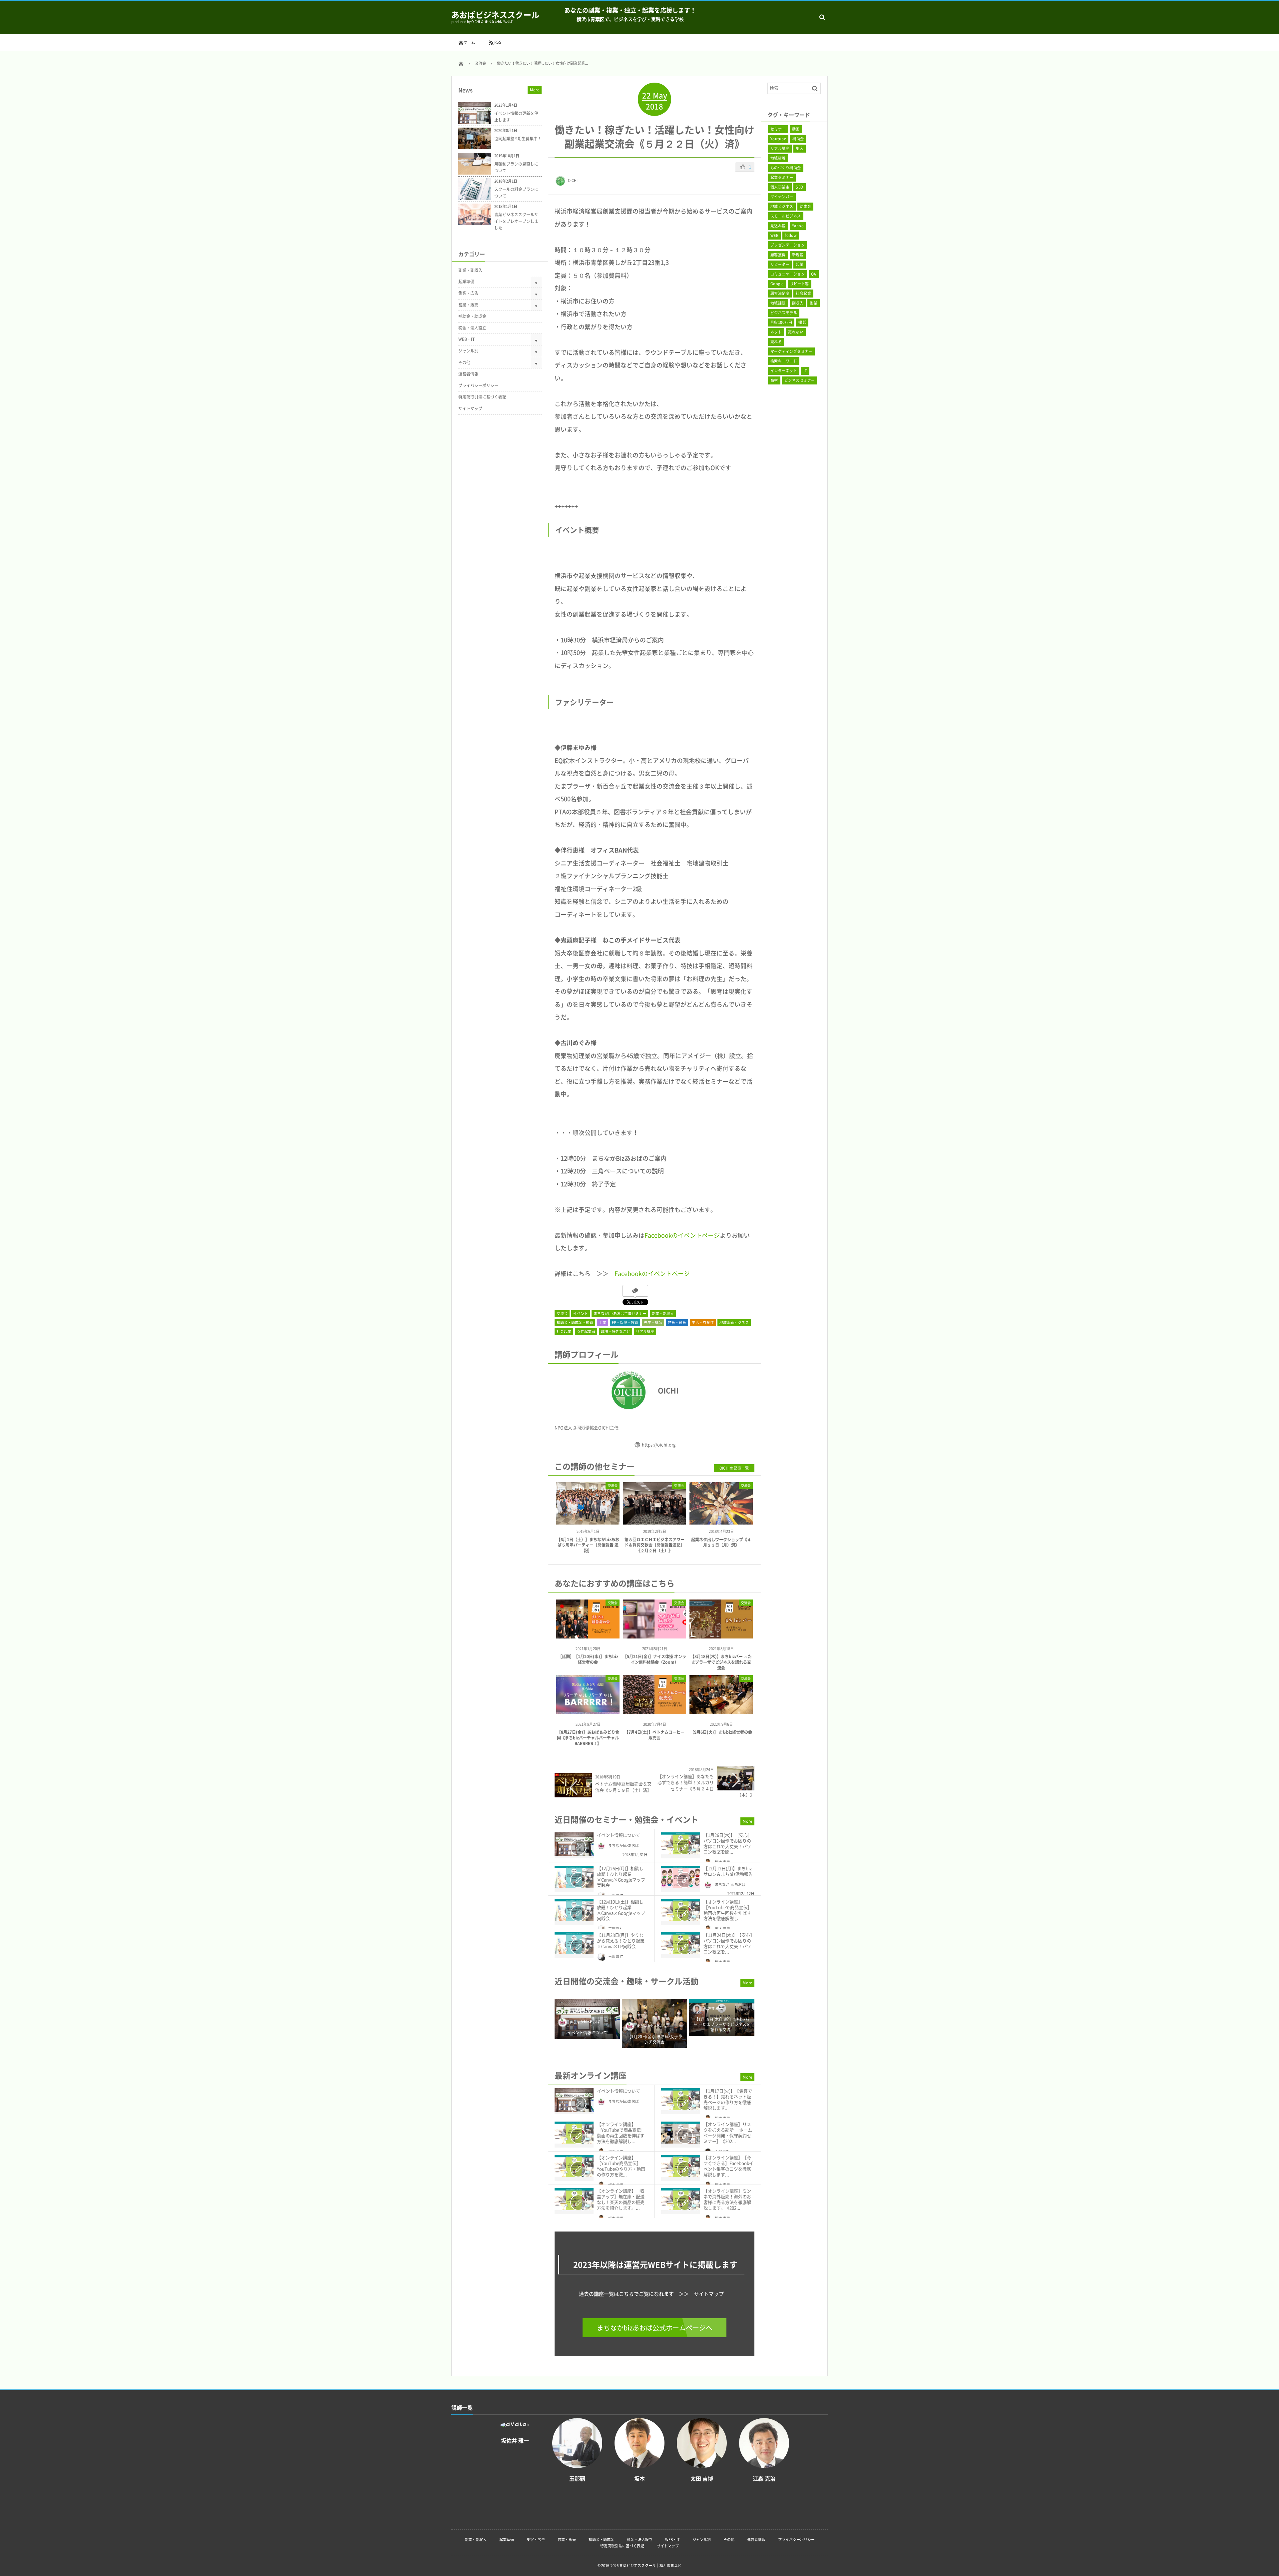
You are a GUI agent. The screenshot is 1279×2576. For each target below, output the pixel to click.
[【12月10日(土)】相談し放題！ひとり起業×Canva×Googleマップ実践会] (574, 1910)
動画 (796, 129)
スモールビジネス (786, 216)
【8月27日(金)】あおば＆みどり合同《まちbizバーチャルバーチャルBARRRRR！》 (588, 1738)
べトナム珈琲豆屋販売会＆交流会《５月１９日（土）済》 (623, 1787)
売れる (776, 342)
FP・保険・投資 (625, 1322)
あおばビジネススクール (495, 15)
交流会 (562, 1313)
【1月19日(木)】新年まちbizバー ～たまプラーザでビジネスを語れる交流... (655, 2025)
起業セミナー (782, 177)
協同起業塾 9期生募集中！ (518, 139)
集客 (800, 148)
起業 (800, 264)
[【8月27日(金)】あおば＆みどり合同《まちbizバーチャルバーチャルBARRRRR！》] (588, 1712)
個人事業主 (780, 187)
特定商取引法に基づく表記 (482, 397)
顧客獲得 (778, 255)
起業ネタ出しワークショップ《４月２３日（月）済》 (721, 1542)
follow (791, 235)
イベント (581, 1313)
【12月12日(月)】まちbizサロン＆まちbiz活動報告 (728, 1871)
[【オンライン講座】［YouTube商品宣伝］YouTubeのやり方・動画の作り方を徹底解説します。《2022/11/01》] (574, 2166)
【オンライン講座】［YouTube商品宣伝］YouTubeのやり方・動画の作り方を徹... (621, 2166)
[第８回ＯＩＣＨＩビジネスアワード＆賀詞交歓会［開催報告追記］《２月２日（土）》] (654, 1519)
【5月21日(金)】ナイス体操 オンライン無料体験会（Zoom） (654, 1659)
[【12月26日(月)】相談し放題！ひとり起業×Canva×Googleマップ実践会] (574, 1877)
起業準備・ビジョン (696, 1313)
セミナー (778, 129)
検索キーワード (784, 361)
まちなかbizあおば (624, 1846)
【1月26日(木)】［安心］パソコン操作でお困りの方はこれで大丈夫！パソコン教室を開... (728, 1843)
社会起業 (564, 1331)
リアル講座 (645, 1331)
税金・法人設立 (472, 328)
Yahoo (798, 226)
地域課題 (778, 303)
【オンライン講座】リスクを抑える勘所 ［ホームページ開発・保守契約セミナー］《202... (728, 2133)
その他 (464, 362)
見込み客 (778, 226)
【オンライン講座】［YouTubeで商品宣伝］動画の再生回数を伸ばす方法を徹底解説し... (728, 1910)
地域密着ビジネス (734, 1322)
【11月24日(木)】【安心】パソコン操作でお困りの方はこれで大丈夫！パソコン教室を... (729, 1943)
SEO (799, 187)
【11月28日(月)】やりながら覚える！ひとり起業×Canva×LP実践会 (621, 1940)
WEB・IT (466, 339)
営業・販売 (468, 305)
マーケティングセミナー (791, 351)
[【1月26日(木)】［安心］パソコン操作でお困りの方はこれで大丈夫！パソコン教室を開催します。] (681, 1843)
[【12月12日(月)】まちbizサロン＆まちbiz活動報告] (681, 1877)
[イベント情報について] (574, 1844)
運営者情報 (468, 374)
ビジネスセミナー (800, 380)
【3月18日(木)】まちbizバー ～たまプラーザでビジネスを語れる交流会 (721, 1662)
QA (814, 274)
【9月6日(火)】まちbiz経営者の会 (721, 1732)
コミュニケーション (788, 274)
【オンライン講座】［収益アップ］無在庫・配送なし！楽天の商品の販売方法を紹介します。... (621, 2199)
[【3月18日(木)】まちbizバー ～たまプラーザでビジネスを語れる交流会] (721, 1636)
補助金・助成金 (472, 316)
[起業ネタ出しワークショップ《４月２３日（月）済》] (721, 1519)
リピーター (780, 264)
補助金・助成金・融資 (575, 1322)
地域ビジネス (782, 206)
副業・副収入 (663, 1313)
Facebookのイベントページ (682, 1235)
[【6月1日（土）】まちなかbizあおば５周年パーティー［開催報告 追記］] (588, 1519)
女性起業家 (586, 1331)
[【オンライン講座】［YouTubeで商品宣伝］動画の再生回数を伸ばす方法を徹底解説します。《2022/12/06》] (681, 1910)
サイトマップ (709, 2294)
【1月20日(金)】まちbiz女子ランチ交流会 (587, 2039)
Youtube (778, 139)
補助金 (798, 139)
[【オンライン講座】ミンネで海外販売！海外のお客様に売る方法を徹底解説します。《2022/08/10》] (681, 2199)
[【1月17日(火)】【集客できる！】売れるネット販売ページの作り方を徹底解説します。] (681, 2099)
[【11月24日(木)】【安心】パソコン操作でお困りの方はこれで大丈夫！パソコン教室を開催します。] (681, 1943)
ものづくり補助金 (786, 168)
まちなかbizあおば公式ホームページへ (655, 2328)
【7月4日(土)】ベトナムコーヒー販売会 (654, 1735)
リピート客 (800, 284)
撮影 (802, 322)
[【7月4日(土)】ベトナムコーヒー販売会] (654, 1712)
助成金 (805, 206)
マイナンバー (782, 197)
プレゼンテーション (788, 245)
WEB (774, 235)
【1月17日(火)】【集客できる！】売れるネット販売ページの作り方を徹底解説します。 (728, 2099)
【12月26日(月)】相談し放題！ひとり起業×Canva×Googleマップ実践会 (621, 1877)
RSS (498, 42)
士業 (603, 1322)
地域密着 (778, 158)
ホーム (469, 42)
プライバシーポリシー (478, 385)
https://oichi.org (659, 1444)
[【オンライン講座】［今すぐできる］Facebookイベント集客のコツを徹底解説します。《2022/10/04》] (681, 2166)
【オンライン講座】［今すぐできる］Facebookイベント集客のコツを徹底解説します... (728, 2166)
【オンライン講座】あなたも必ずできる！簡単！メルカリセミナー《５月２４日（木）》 (706, 1785)
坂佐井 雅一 (646, 2008)
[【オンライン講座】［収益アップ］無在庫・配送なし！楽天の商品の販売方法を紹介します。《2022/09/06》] (574, 2199)
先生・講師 (653, 1322)
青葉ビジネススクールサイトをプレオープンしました (516, 221)
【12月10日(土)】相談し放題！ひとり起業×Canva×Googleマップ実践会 (621, 1910)
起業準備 (466, 282)
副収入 (798, 303)
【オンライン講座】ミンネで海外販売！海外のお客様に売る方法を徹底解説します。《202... (727, 2199)
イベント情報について (619, 1835)
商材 (774, 380)
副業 (814, 303)
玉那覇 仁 (616, 1956)
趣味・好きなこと (616, 1331)
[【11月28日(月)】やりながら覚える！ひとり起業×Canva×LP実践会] (574, 1943)
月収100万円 (781, 322)
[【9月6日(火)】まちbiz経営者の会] (721, 1712)
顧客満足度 (780, 293)
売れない (796, 332)
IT (805, 371)
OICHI (573, 180)
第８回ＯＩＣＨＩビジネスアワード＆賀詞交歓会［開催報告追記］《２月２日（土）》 (654, 1545)
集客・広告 (468, 293)
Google (777, 284)
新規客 (798, 255)
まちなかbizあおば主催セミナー (620, 1313)
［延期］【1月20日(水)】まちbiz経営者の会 (588, 1659)
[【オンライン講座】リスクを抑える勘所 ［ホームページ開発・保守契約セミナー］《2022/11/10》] (681, 2133)
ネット (776, 332)
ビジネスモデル (784, 313)
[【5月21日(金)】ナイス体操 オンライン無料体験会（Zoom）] (654, 1636)
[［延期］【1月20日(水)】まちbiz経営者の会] (588, 1636)
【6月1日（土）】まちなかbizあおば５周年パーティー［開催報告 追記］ (588, 1545)
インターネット (784, 371)
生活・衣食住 (703, 1322)
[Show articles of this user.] (605, 1390)
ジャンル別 (468, 351)
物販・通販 (677, 1322)
